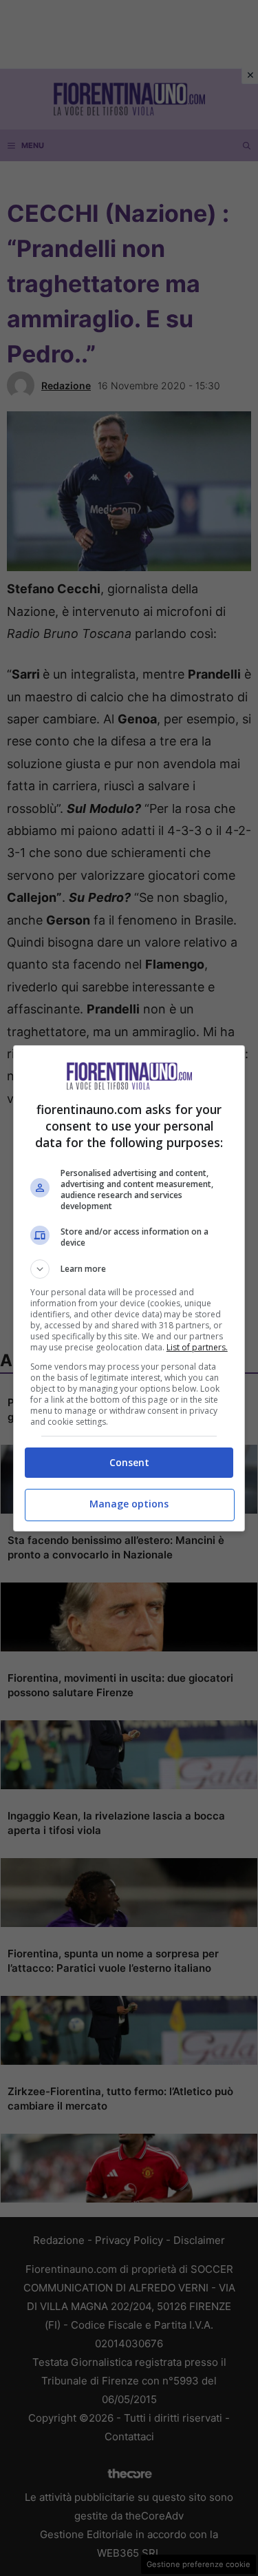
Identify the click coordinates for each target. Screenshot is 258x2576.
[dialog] (129, 1288)
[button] (129, 1269)
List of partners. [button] (197, 1347)
